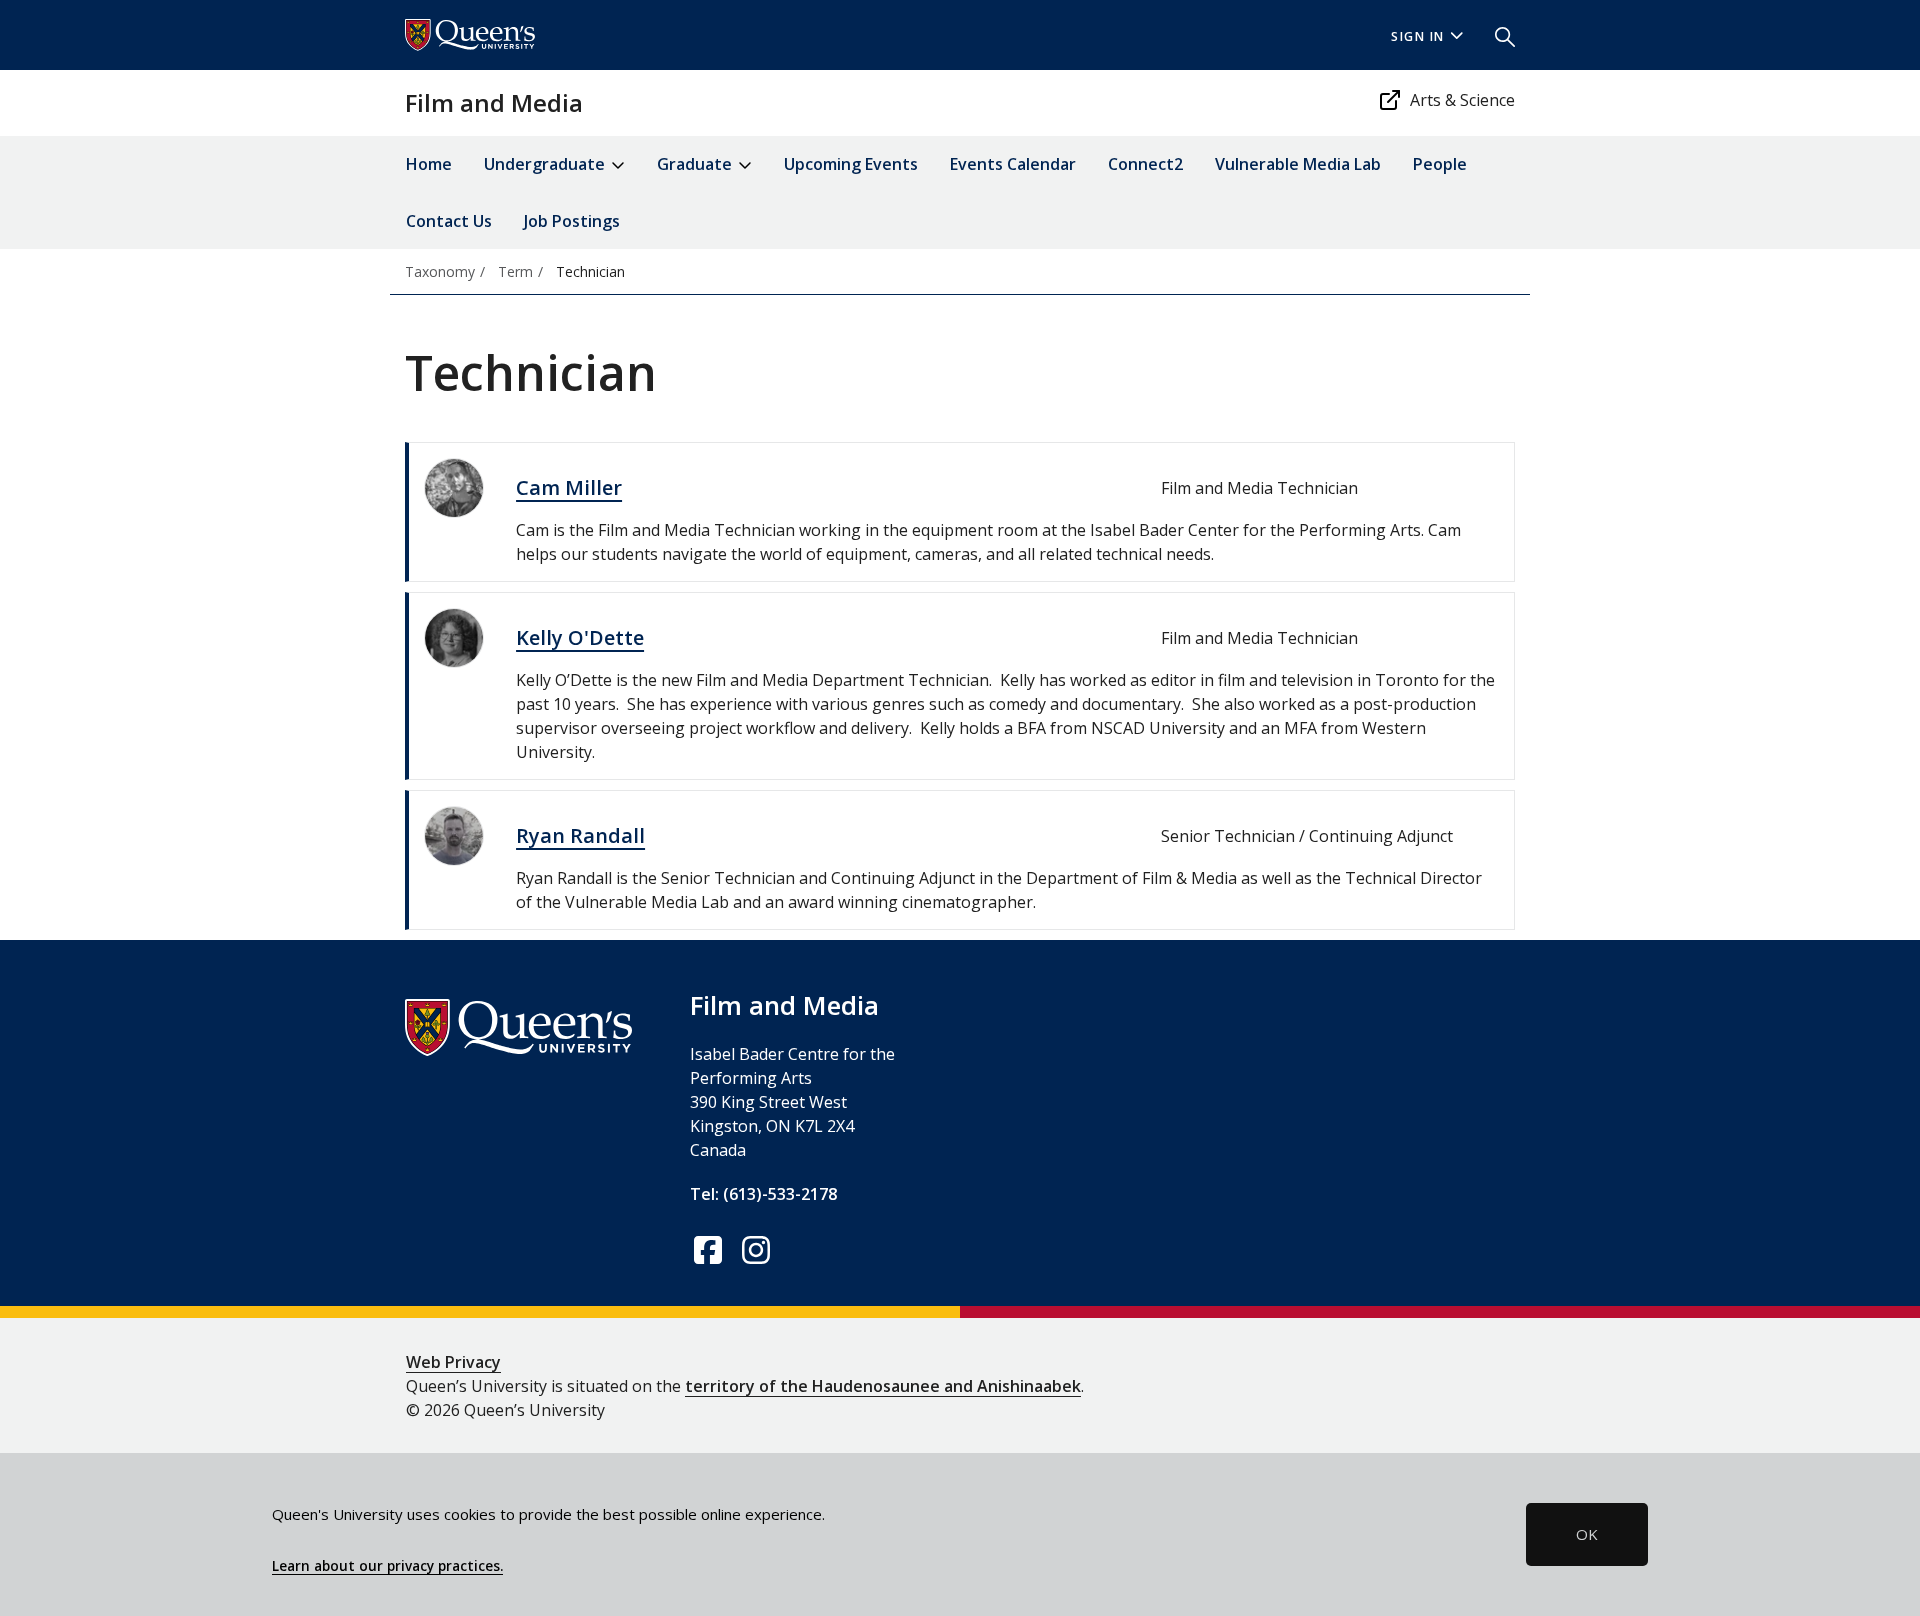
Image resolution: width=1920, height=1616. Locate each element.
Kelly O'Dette (580, 637)
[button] (1497, 35)
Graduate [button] (696, 164)
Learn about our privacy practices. (387, 1566)
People (1440, 164)
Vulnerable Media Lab (1298, 164)
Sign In (1418, 36)
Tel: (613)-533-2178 (763, 1194)
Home (429, 164)
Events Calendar (1013, 164)
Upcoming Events (851, 164)
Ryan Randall (580, 835)
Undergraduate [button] (546, 164)
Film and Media (494, 102)
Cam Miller (569, 487)
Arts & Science (1462, 100)
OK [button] (1587, 1534)
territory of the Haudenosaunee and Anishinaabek (883, 1386)
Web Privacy (453, 1362)
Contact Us (449, 221)
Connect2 (1145, 164)
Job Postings (572, 221)
